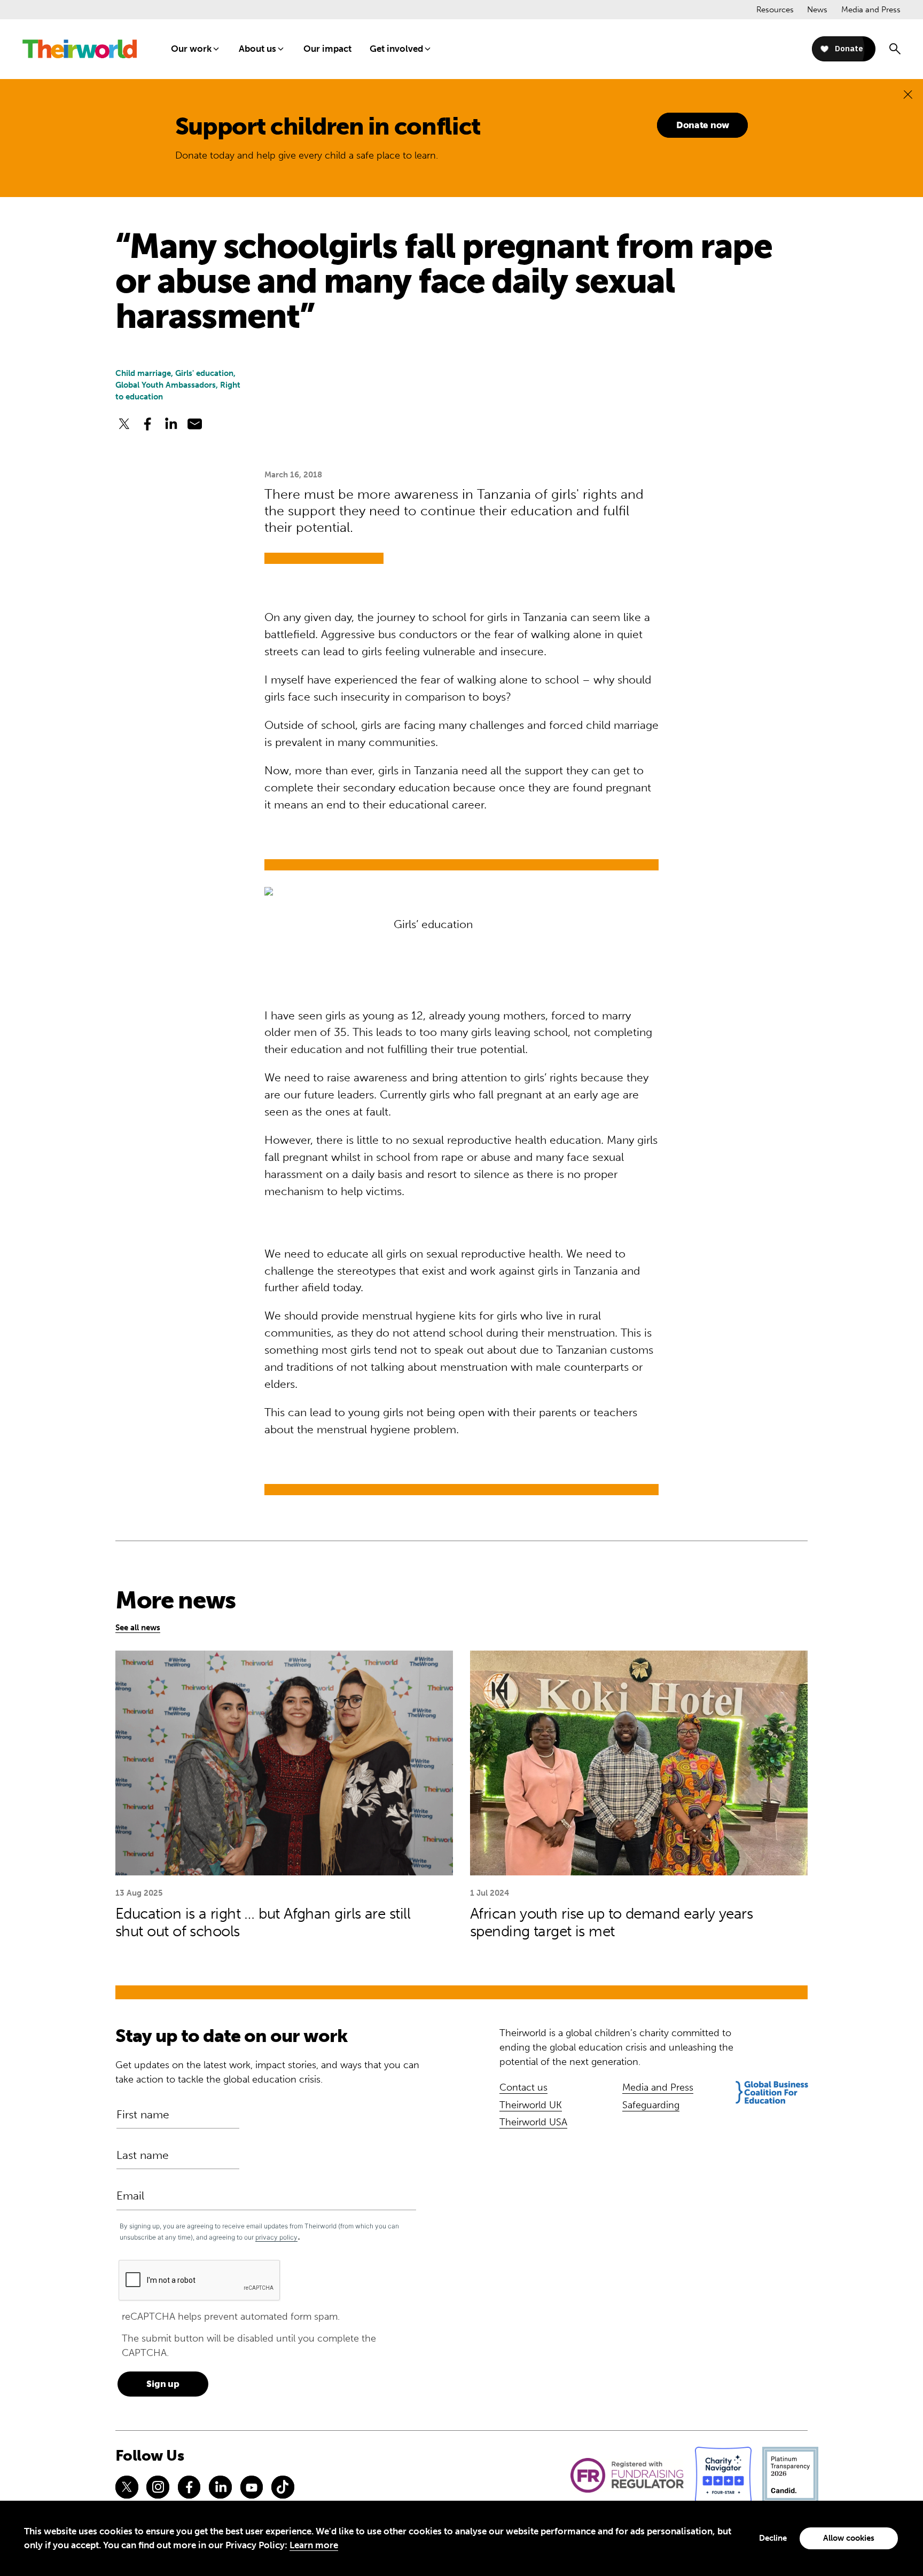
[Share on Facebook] (147, 424)
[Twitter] (127, 2487)
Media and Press (871, 10)
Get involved (396, 49)
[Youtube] (252, 2487)
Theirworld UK (531, 2105)
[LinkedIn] (220, 2487)
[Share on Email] (195, 424)
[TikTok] (283, 2487)
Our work (191, 49)
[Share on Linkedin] (171, 424)
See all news (138, 1628)
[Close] (908, 94)
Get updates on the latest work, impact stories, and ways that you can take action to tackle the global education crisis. (267, 2072)
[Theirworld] (80, 49)
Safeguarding (651, 2105)
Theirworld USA (533, 2122)
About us (257, 49)
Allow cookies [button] (849, 2538)
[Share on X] (124, 424)
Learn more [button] (314, 2545)
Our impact (327, 49)
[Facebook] (189, 2487)
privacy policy (276, 2237)
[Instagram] (158, 2487)
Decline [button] (773, 2538)
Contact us (523, 2087)
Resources (775, 10)
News (817, 10)
